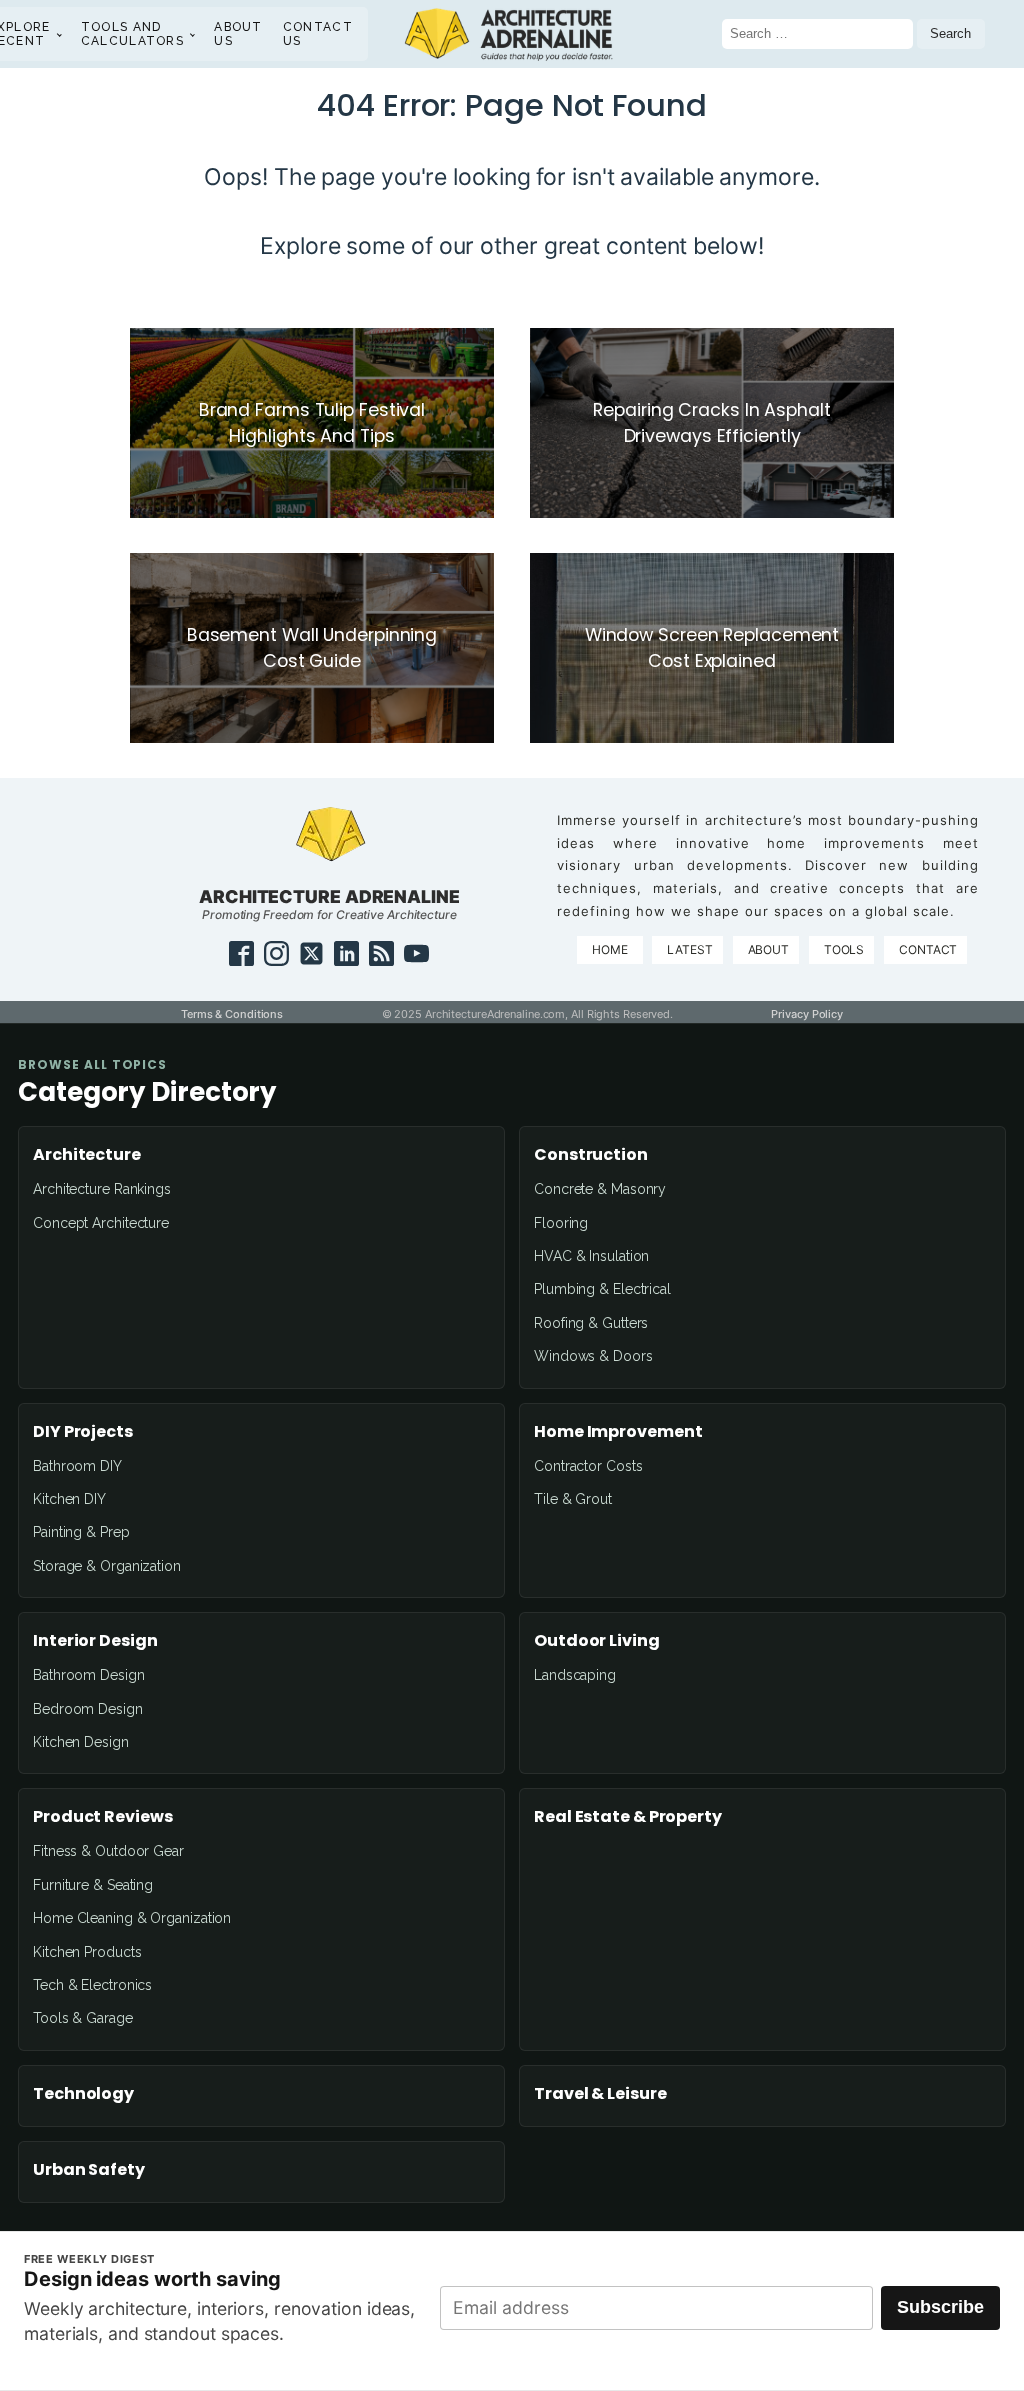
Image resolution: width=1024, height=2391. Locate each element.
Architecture (87, 1155)
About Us (238, 34)
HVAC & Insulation (591, 1256)
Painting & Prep (81, 1532)
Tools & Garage (83, 2018)
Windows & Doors (593, 1356)
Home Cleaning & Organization (132, 1918)
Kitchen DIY (69, 1499)
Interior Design (95, 1641)
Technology (83, 2094)
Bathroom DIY (77, 1466)
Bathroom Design (89, 1675)
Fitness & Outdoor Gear (108, 1851)
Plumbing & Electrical (602, 1289)
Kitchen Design (81, 1742)
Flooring (561, 1223)
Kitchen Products (87, 1952)
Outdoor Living (597, 1641)
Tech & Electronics (92, 1985)
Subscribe (940, 2307)
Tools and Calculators (132, 34)
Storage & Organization (107, 1566)
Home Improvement (618, 1432)
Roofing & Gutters (591, 1323)
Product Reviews (103, 1817)
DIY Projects (83, 1432)
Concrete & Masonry (600, 1189)
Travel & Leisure (600, 2094)
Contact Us (318, 34)
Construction (591, 1155)
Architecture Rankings (102, 1189)
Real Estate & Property (628, 1817)
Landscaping (575, 1675)
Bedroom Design (88, 1709)
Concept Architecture (101, 1223)
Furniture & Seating (93, 1885)
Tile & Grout (573, 1499)
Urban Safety (89, 2170)
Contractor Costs (588, 1466)
